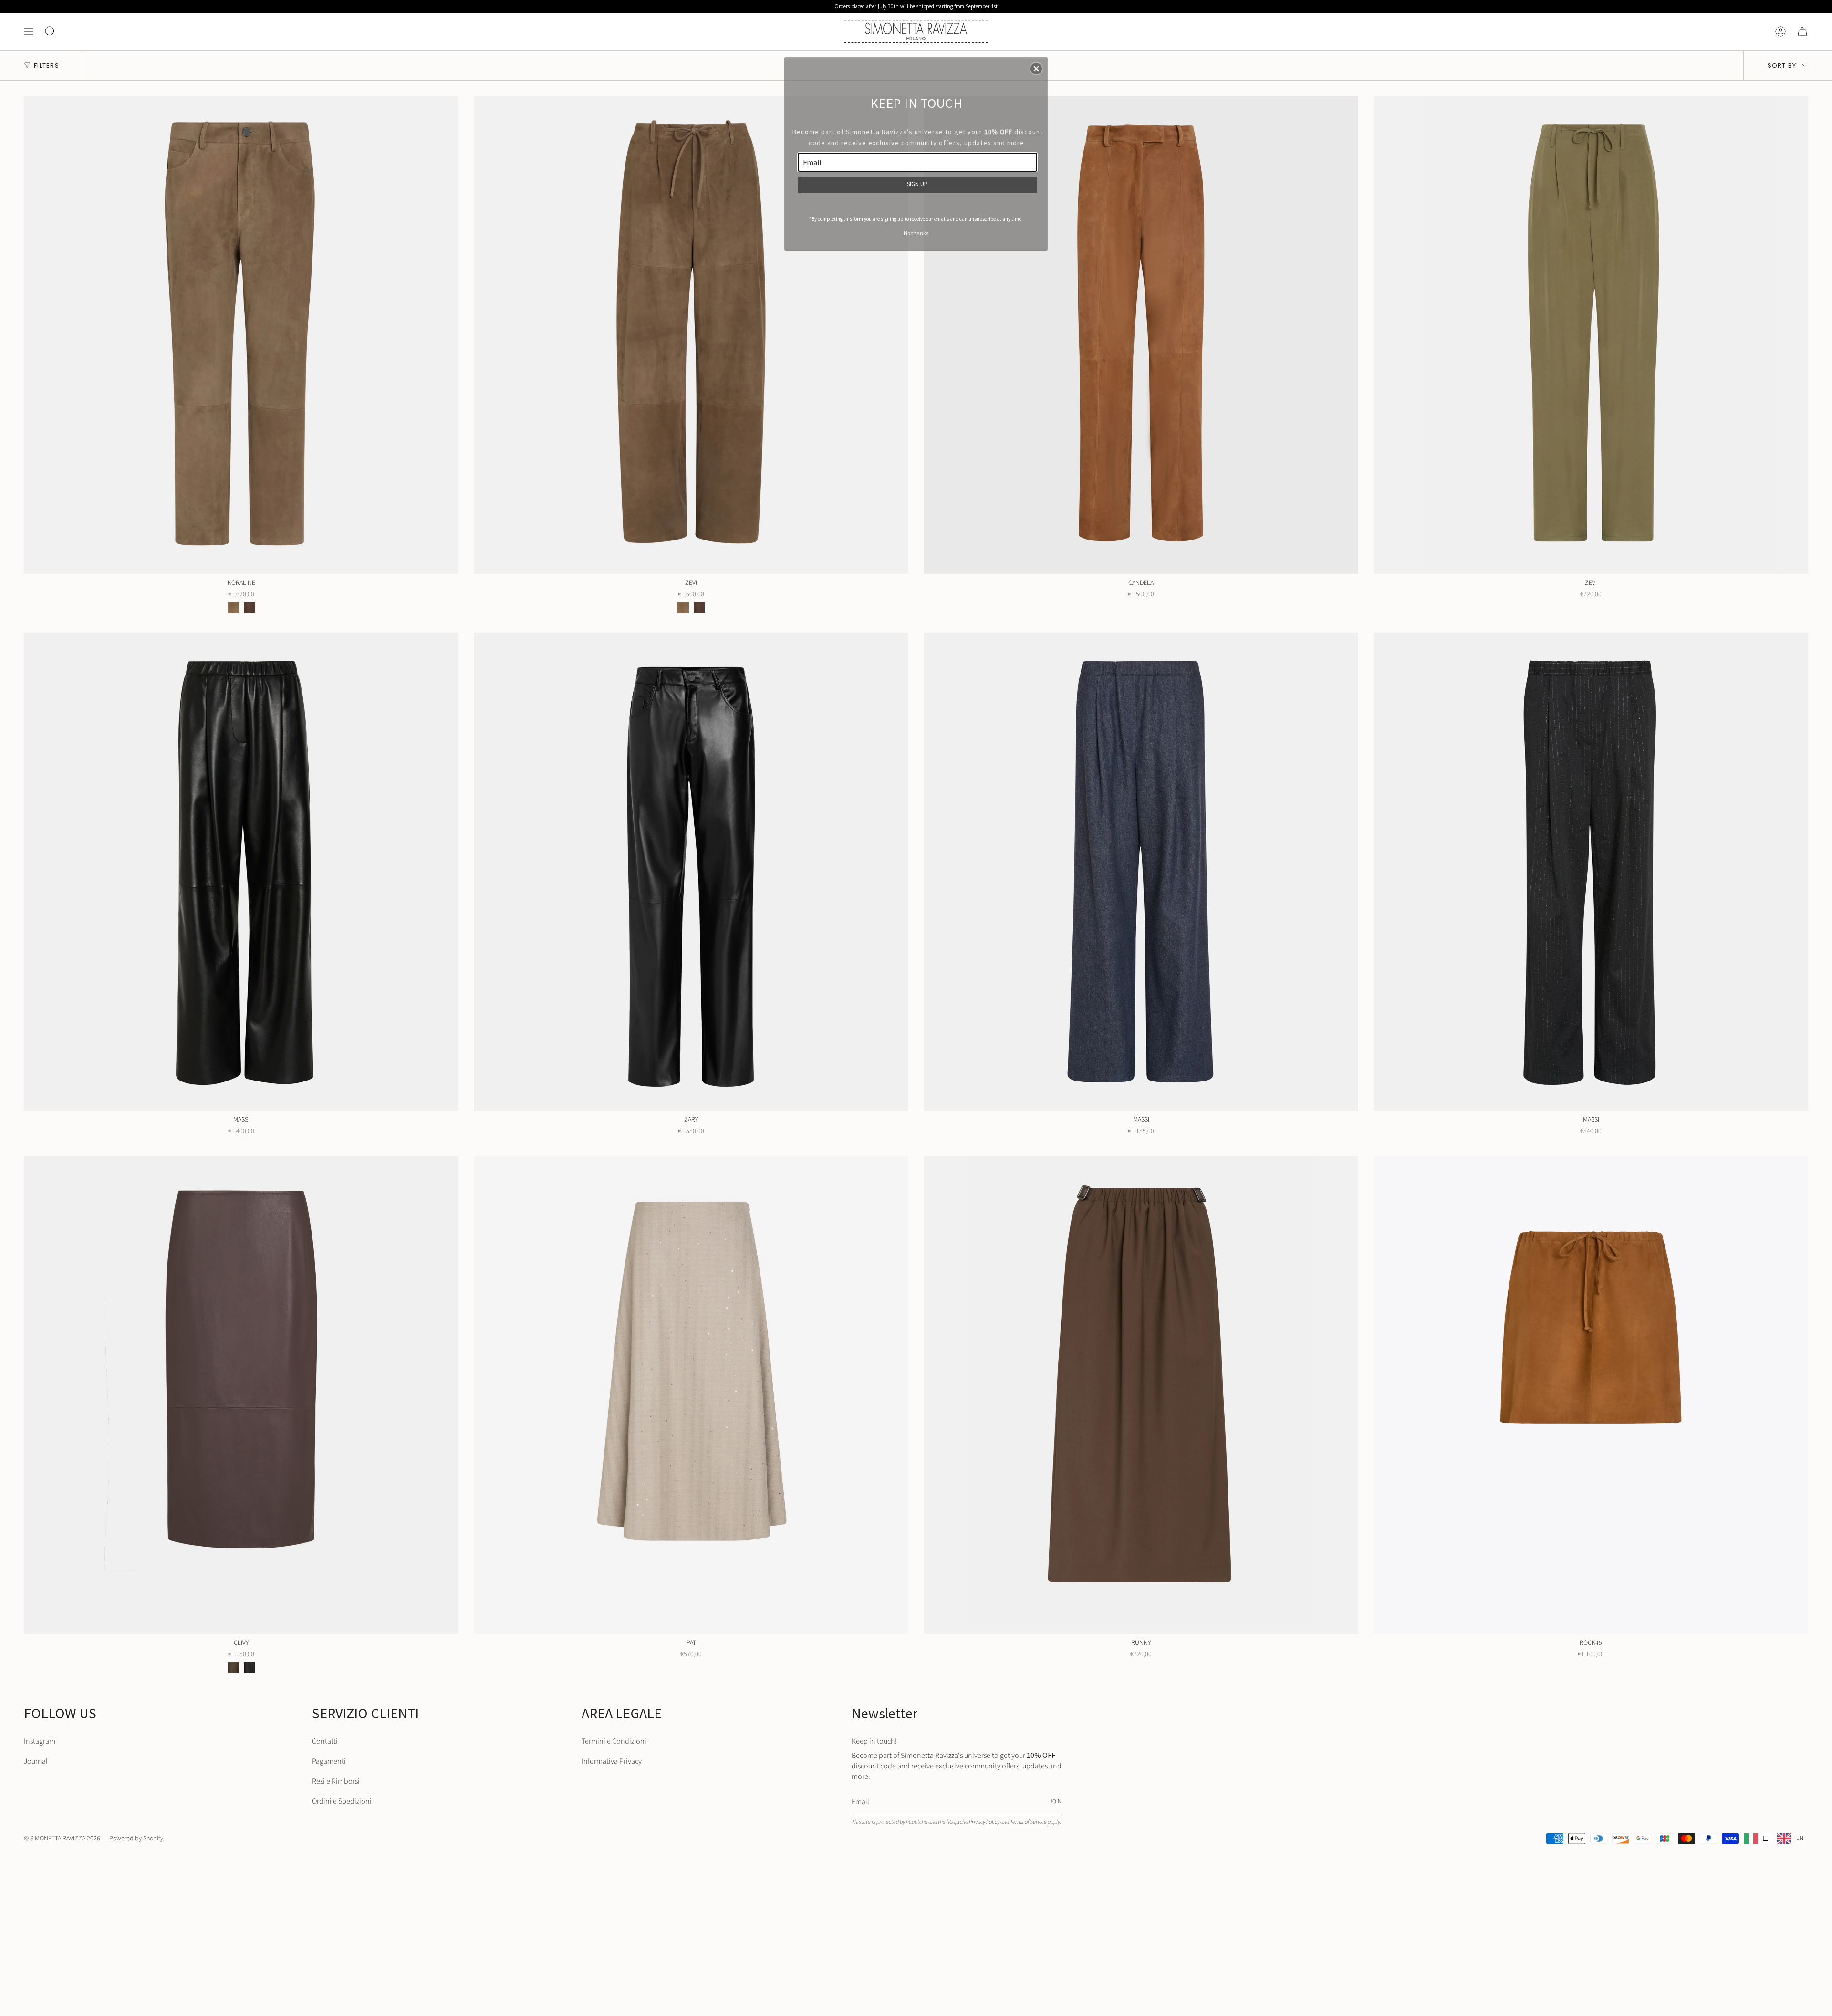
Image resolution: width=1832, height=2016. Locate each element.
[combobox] (1756, 1839)
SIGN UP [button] (917, 184)
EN (1800, 1838)
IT (1765, 1838)
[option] (1790, 1839)
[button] (1036, 69)
